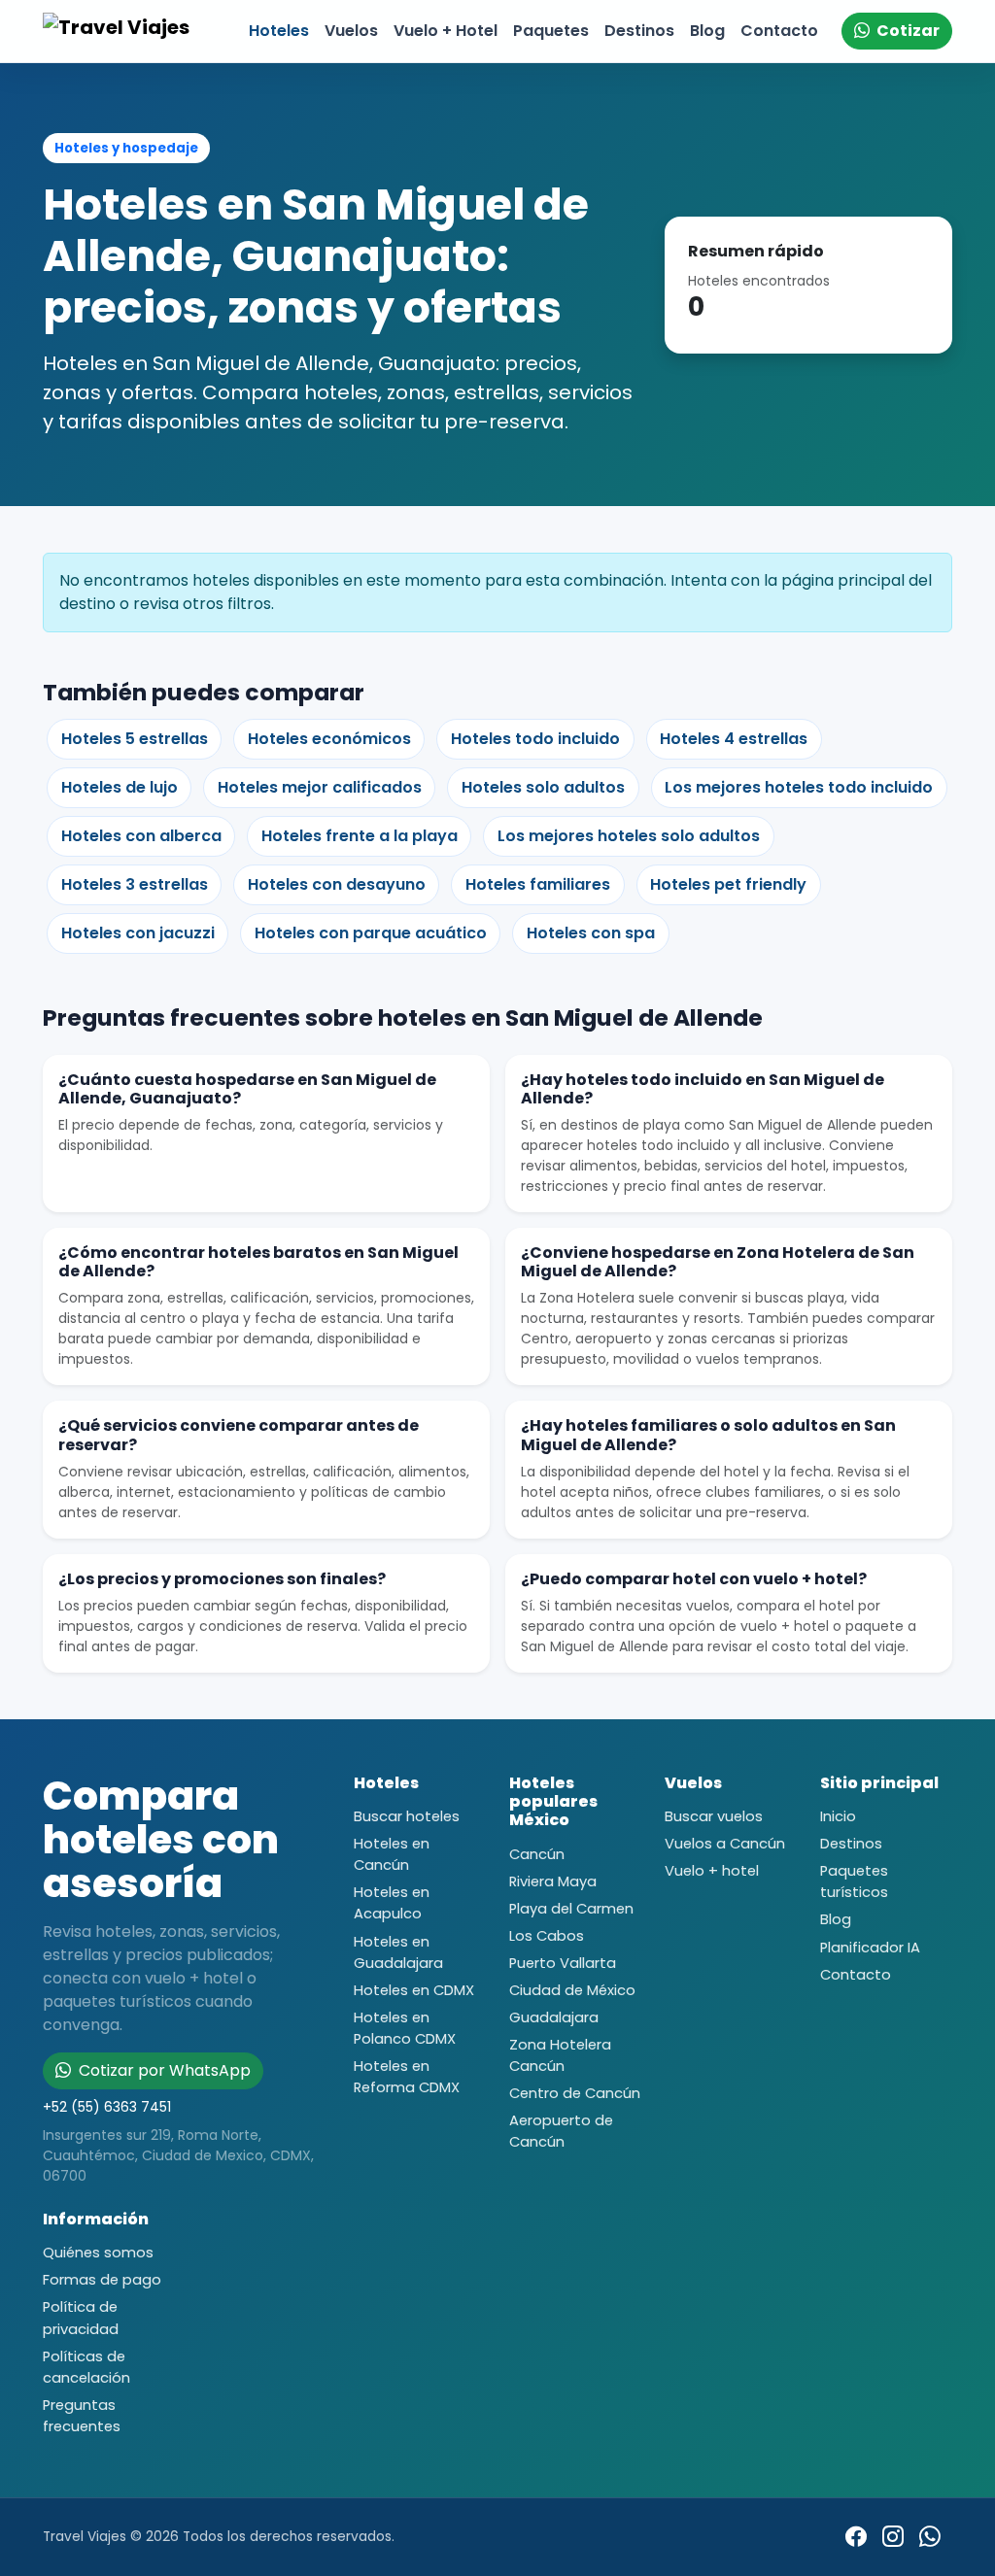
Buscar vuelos (714, 1816)
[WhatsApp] (930, 2537)
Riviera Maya (553, 1881)
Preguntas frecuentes (82, 2416)
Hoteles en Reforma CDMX (407, 2077)
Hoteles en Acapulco (392, 1903)
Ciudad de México (572, 1990)
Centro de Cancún (575, 2093)
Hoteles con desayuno (337, 884)
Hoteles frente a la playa (360, 836)
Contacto (779, 31)
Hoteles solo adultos (543, 787)
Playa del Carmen (571, 1909)
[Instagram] (893, 2537)
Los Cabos (547, 1936)
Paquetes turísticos (854, 1881)
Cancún (537, 1854)
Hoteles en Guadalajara (398, 1952)
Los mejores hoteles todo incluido (799, 787)
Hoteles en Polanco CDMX (405, 2028)
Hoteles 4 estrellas (734, 739)
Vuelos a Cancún (725, 1844)
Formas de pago (102, 2280)
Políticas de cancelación (86, 2367)
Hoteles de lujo (120, 787)
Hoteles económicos (329, 739)
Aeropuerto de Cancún (561, 2131)
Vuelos (351, 31)
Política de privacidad (81, 2318)
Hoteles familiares (538, 884)
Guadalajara (554, 2017)
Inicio (838, 1816)
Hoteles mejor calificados (320, 787)
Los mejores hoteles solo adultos (629, 836)
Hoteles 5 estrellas (135, 739)
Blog (707, 31)
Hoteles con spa (591, 933)
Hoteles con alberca (141, 836)
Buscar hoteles (407, 1816)
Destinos (639, 31)
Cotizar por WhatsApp (163, 2070)
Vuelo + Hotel (446, 31)
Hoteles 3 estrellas (135, 884)
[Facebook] (856, 2537)
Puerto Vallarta (563, 1963)
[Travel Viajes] (120, 31)
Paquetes (551, 31)
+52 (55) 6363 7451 (107, 2107)
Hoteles (279, 31)
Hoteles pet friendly (728, 884)
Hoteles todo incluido (535, 739)
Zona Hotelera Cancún (560, 2055)
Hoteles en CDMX (414, 1990)
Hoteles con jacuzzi (138, 933)
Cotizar (907, 31)
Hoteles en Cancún (392, 1854)
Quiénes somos (98, 2253)
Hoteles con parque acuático (371, 933)
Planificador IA (870, 1948)
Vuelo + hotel (712, 1871)
